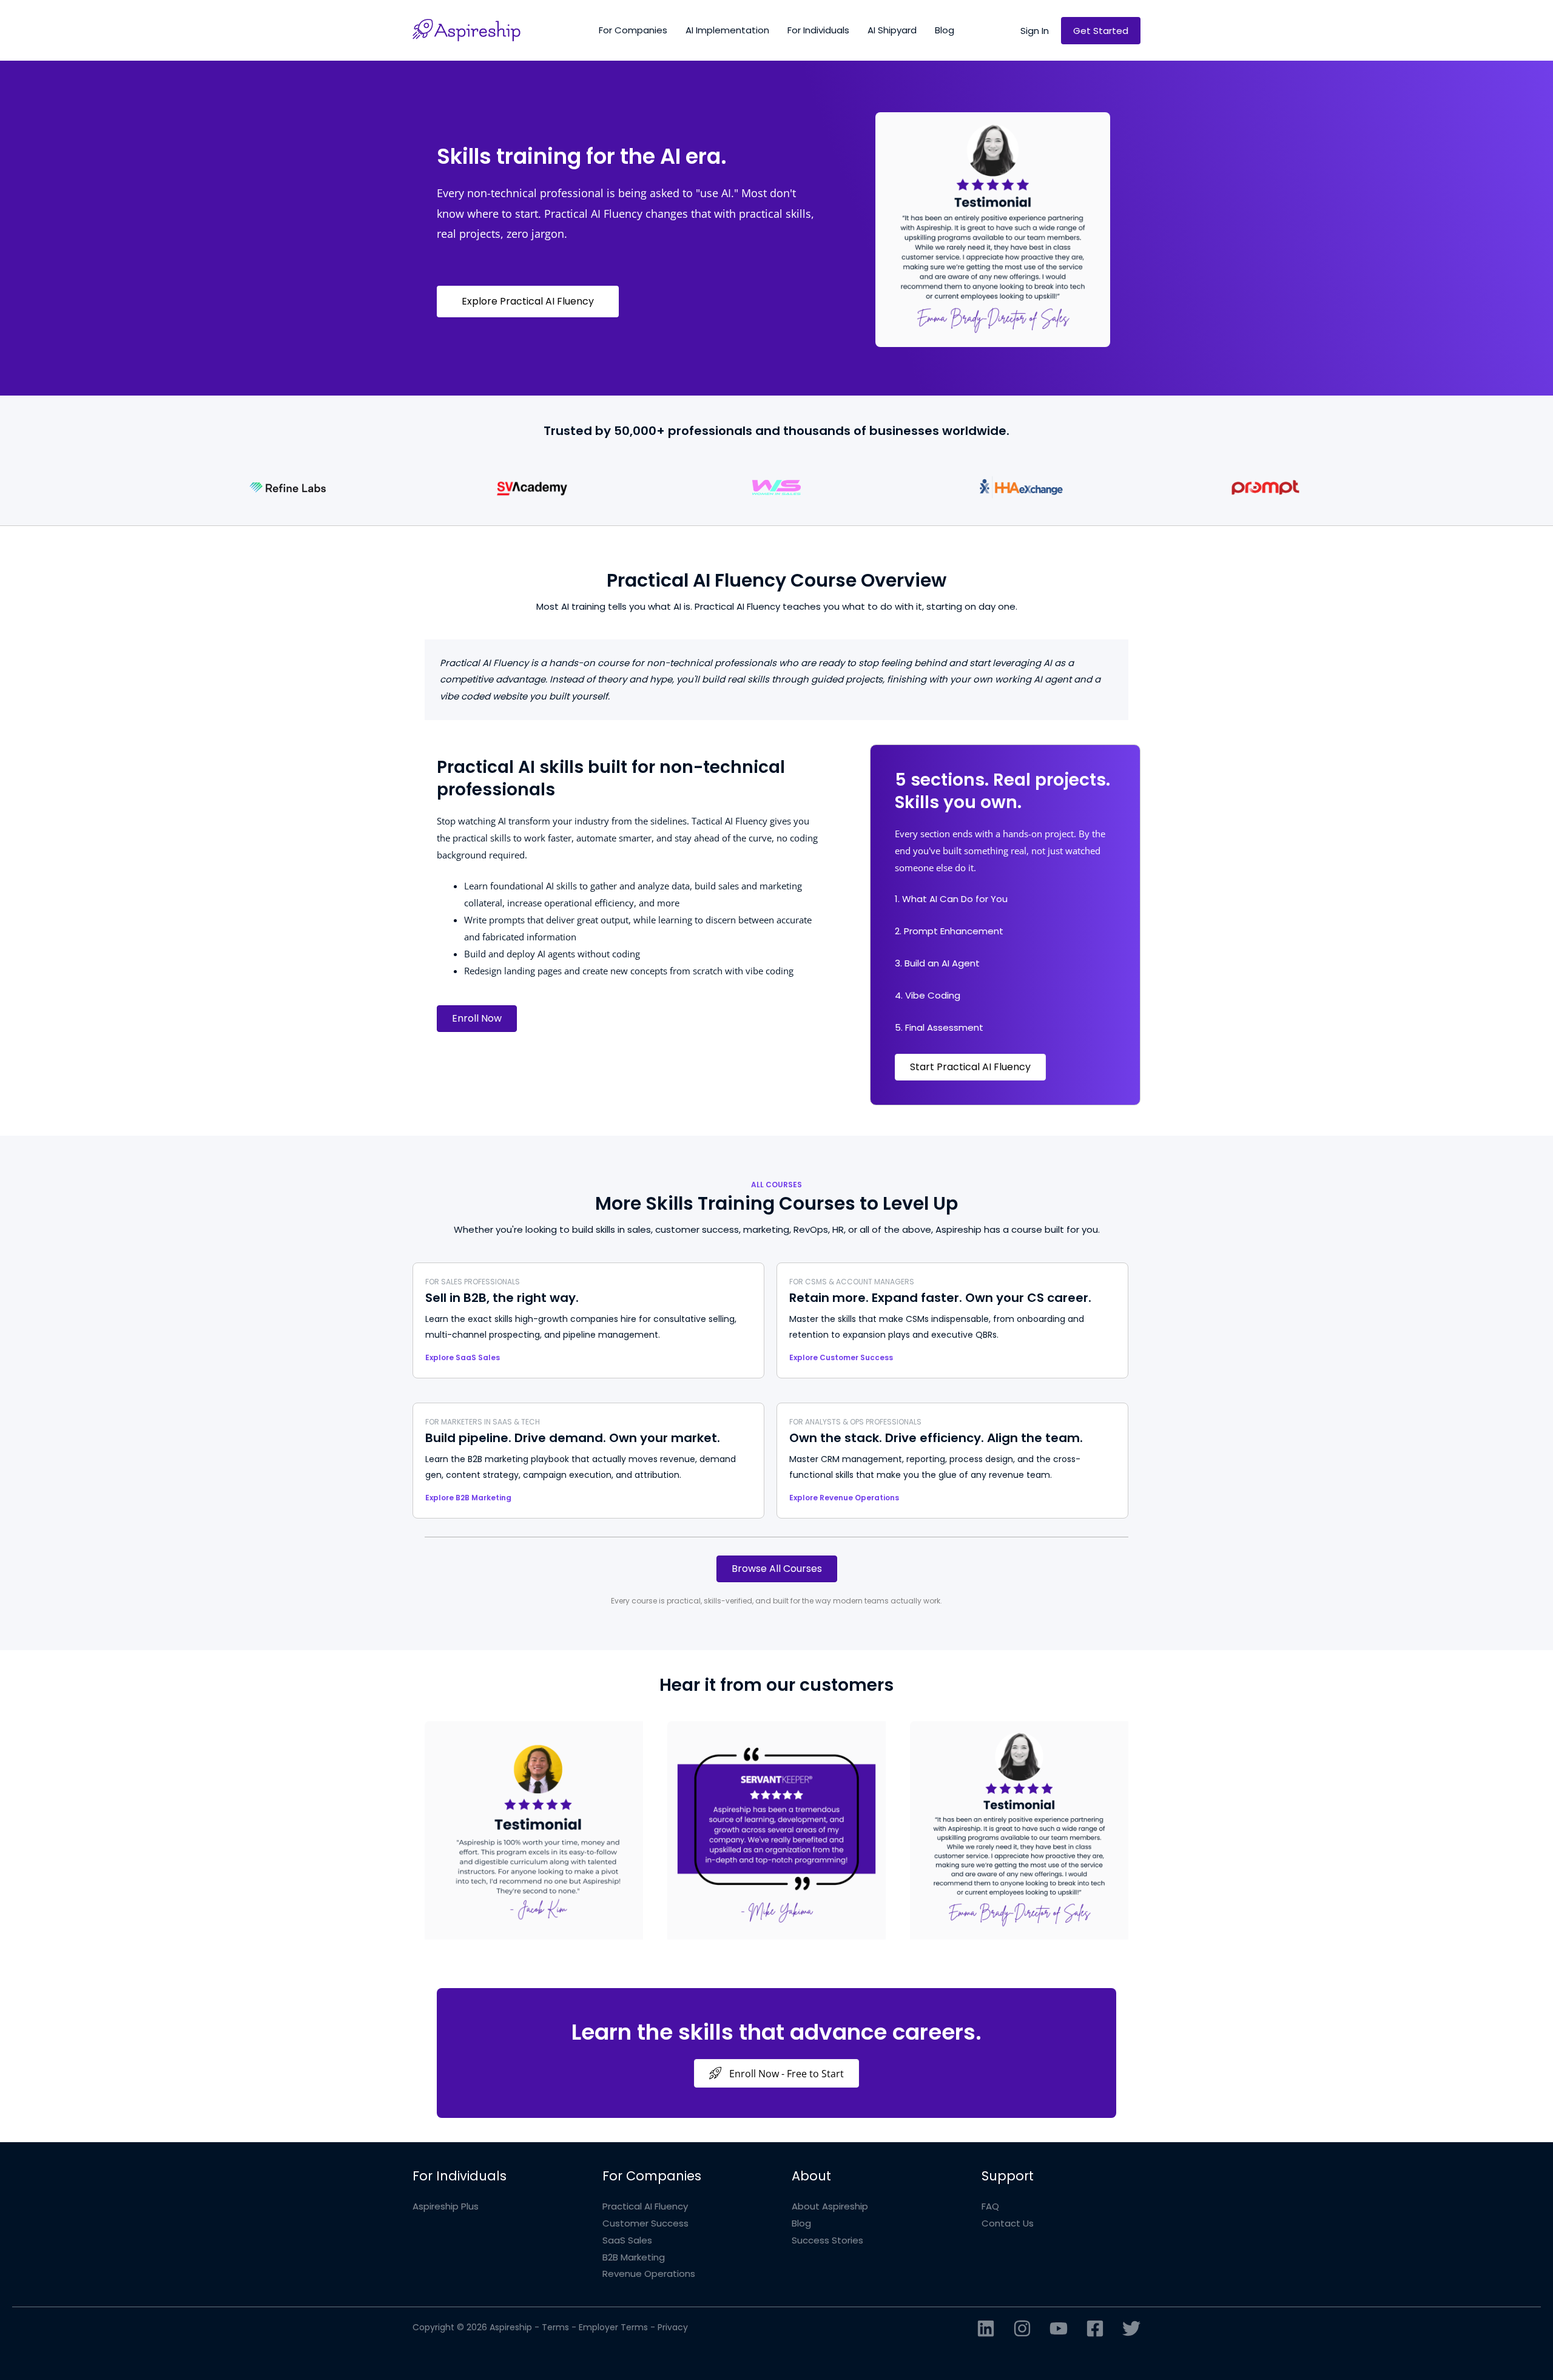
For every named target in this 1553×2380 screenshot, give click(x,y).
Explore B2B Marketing (468, 1498)
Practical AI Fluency (645, 2206)
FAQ (990, 2206)
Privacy (673, 2327)
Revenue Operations (649, 2274)
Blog (801, 2223)
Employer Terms (613, 2327)
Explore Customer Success (841, 1357)
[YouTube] (1059, 2328)
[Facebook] (1095, 2328)
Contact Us (1008, 2223)
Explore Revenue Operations (844, 1498)
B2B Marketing (634, 2257)
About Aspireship (830, 2206)
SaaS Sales (627, 2240)
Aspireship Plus (446, 2206)
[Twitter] (1131, 2328)
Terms (555, 2327)
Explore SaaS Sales (463, 1357)
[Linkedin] (986, 2328)
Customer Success (645, 2223)
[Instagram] (1022, 2328)
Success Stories (827, 2240)
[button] (1035, 31)
